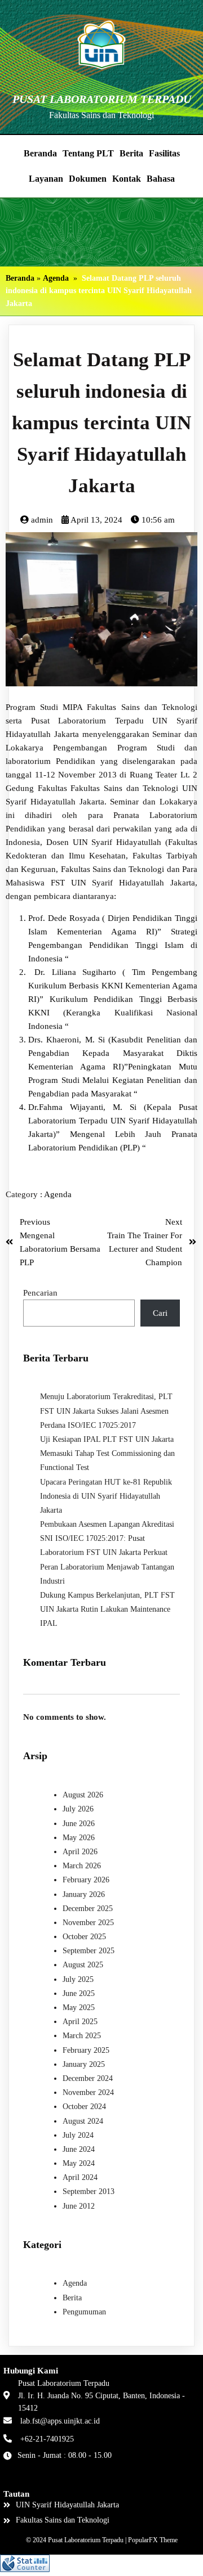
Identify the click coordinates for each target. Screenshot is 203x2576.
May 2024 (79, 2163)
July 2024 (78, 2135)
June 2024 (79, 2149)
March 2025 (82, 2036)
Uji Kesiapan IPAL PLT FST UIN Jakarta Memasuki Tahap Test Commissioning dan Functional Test (107, 1453)
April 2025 (80, 2022)
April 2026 (80, 1852)
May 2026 (79, 1838)
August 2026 (83, 1795)
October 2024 (84, 2107)
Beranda (20, 278)
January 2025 (84, 2064)
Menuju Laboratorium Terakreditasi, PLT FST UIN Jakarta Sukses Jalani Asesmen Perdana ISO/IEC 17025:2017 (106, 1411)
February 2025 (86, 2050)
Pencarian (40, 1293)
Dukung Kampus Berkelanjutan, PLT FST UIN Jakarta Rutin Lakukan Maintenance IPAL (107, 1609)
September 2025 (89, 1951)
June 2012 (79, 2206)
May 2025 (79, 2008)
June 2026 (79, 1824)
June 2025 (79, 1993)
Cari (160, 1313)
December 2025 (88, 1909)
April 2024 (80, 2177)
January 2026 (84, 1894)
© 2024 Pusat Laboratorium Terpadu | (77, 2540)
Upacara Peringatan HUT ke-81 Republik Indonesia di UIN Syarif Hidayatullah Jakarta (106, 1496)
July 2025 (78, 1979)
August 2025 (83, 1965)
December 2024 (88, 2078)
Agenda (56, 278)
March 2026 (82, 1866)
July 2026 (78, 1809)
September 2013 (89, 2191)
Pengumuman (84, 2312)
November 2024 (88, 2092)
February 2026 (86, 1880)
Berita (72, 2298)
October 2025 (84, 1937)
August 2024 (83, 2121)
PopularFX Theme (153, 2540)
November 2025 (88, 1923)
